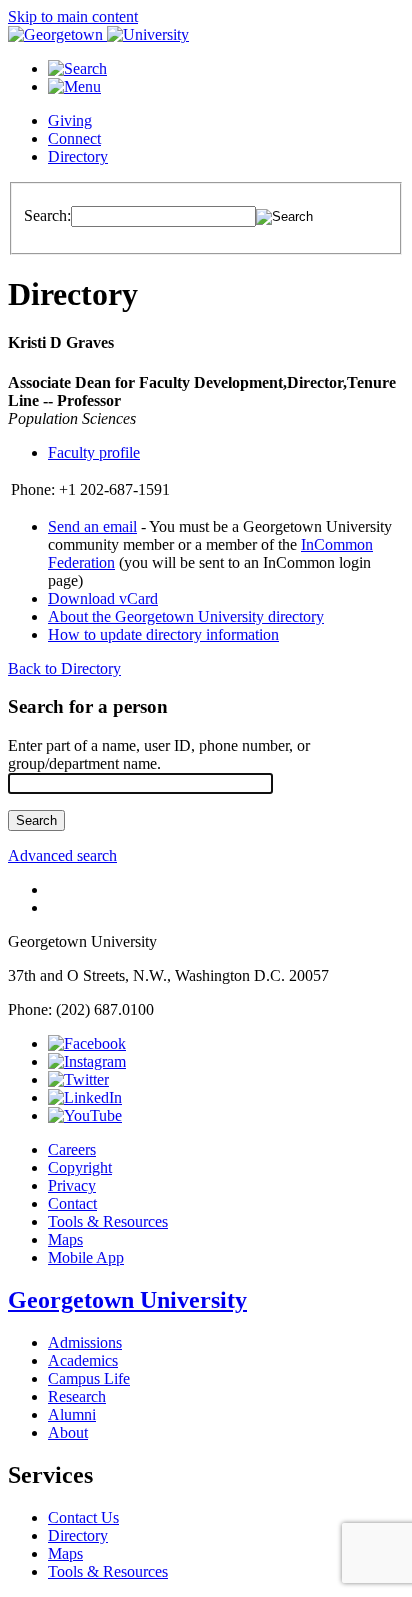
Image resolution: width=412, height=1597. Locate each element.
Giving (70, 120)
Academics (83, 1360)
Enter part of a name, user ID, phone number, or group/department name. (159, 754)
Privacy (72, 1185)
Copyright (80, 1167)
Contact (72, 1203)
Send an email (92, 526)
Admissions (85, 1342)
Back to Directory (64, 668)
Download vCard (103, 598)
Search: (47, 215)
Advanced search (62, 855)
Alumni (72, 1414)
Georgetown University (127, 1300)
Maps (65, 1239)
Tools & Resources (108, 1221)
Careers (72, 1149)
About (68, 1432)
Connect (74, 138)
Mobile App (86, 1257)
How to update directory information (163, 634)
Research (77, 1396)
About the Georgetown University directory (186, 616)
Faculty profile (94, 452)
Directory (78, 156)
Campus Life (89, 1378)
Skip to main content (73, 16)
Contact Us (83, 1517)
